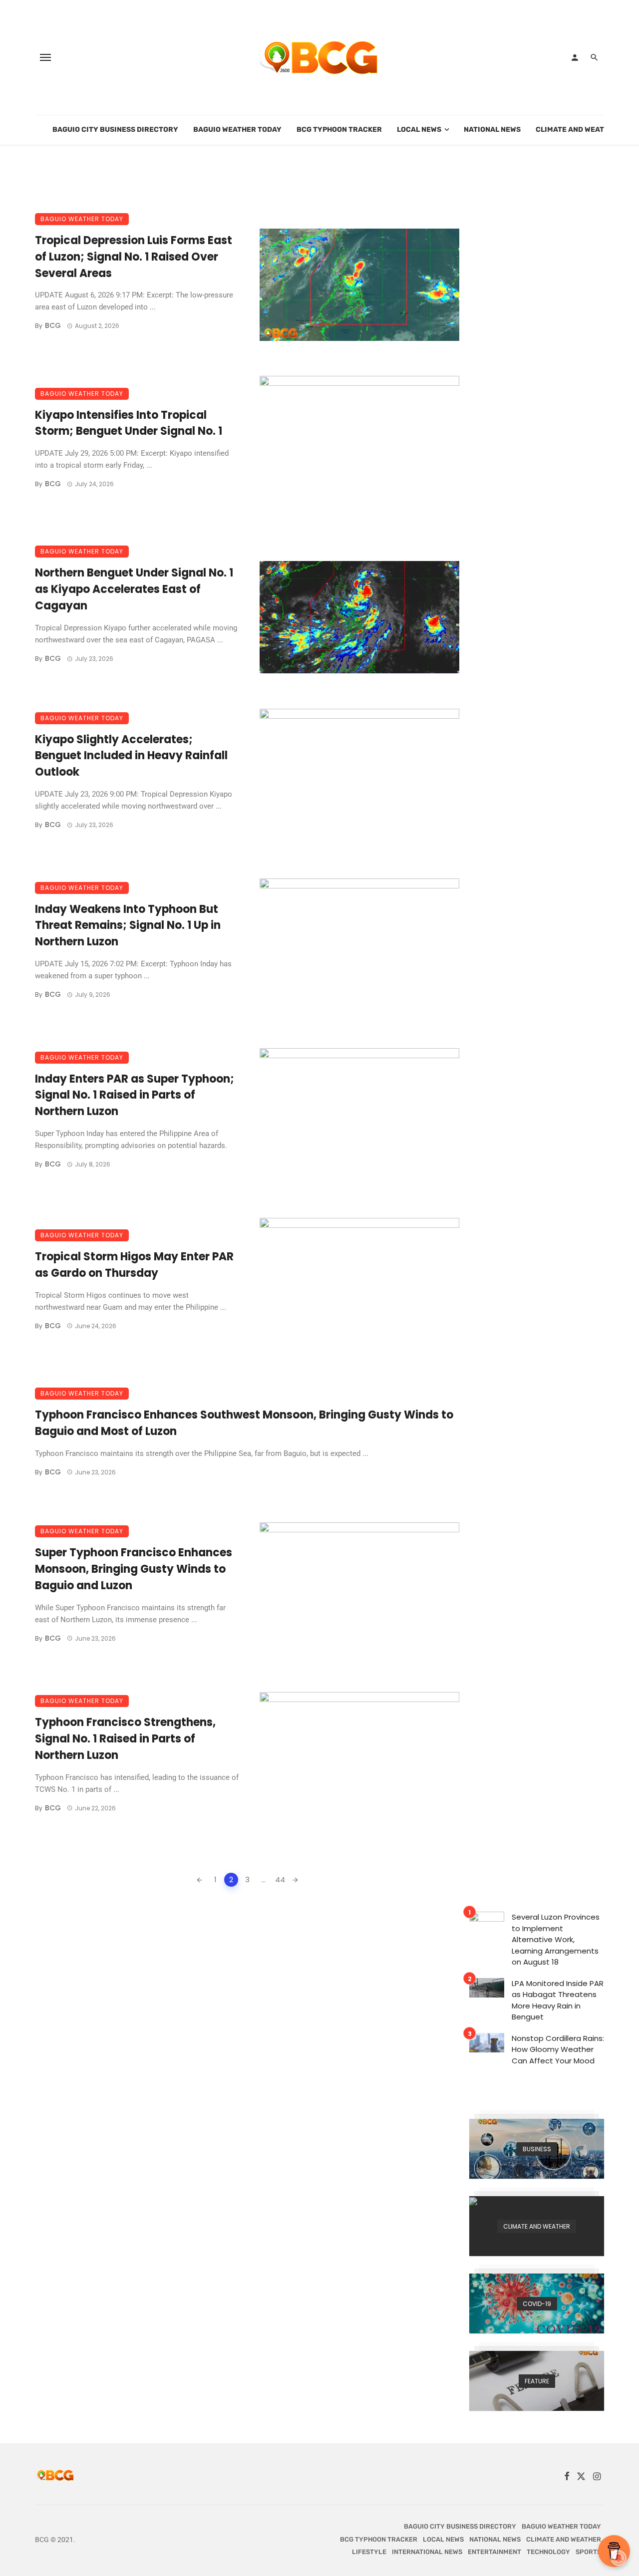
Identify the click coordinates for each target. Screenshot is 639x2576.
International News (427, 2552)
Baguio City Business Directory (115, 130)
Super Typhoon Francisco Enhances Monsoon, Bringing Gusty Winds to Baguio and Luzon (134, 1569)
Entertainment (494, 2552)
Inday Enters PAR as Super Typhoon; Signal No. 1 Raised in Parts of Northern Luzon (135, 1095)
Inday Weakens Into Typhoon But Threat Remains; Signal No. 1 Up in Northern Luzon (128, 926)
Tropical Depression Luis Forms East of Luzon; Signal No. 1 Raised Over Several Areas (134, 257)
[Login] (575, 57)
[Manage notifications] (619, 2558)
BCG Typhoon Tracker (339, 130)
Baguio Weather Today (237, 130)
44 (280, 1879)
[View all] (537, 2149)
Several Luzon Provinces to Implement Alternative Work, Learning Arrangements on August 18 (556, 1939)
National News (492, 130)
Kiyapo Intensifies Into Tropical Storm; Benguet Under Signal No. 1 (129, 423)
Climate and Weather (577, 130)
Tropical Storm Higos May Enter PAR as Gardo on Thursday (134, 1265)
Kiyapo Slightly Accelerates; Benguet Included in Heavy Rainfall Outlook (131, 756)
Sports (588, 2552)
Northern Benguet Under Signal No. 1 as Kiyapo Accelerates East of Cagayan (134, 589)
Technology (548, 2552)
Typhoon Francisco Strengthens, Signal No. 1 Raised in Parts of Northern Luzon (125, 1739)
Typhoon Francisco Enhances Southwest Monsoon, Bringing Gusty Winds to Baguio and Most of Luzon (244, 1423)
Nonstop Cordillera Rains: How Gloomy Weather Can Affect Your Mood (558, 2049)
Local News (419, 130)
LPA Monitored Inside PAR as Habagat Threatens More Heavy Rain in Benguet (558, 2000)
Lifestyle (369, 2552)
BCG (53, 325)
